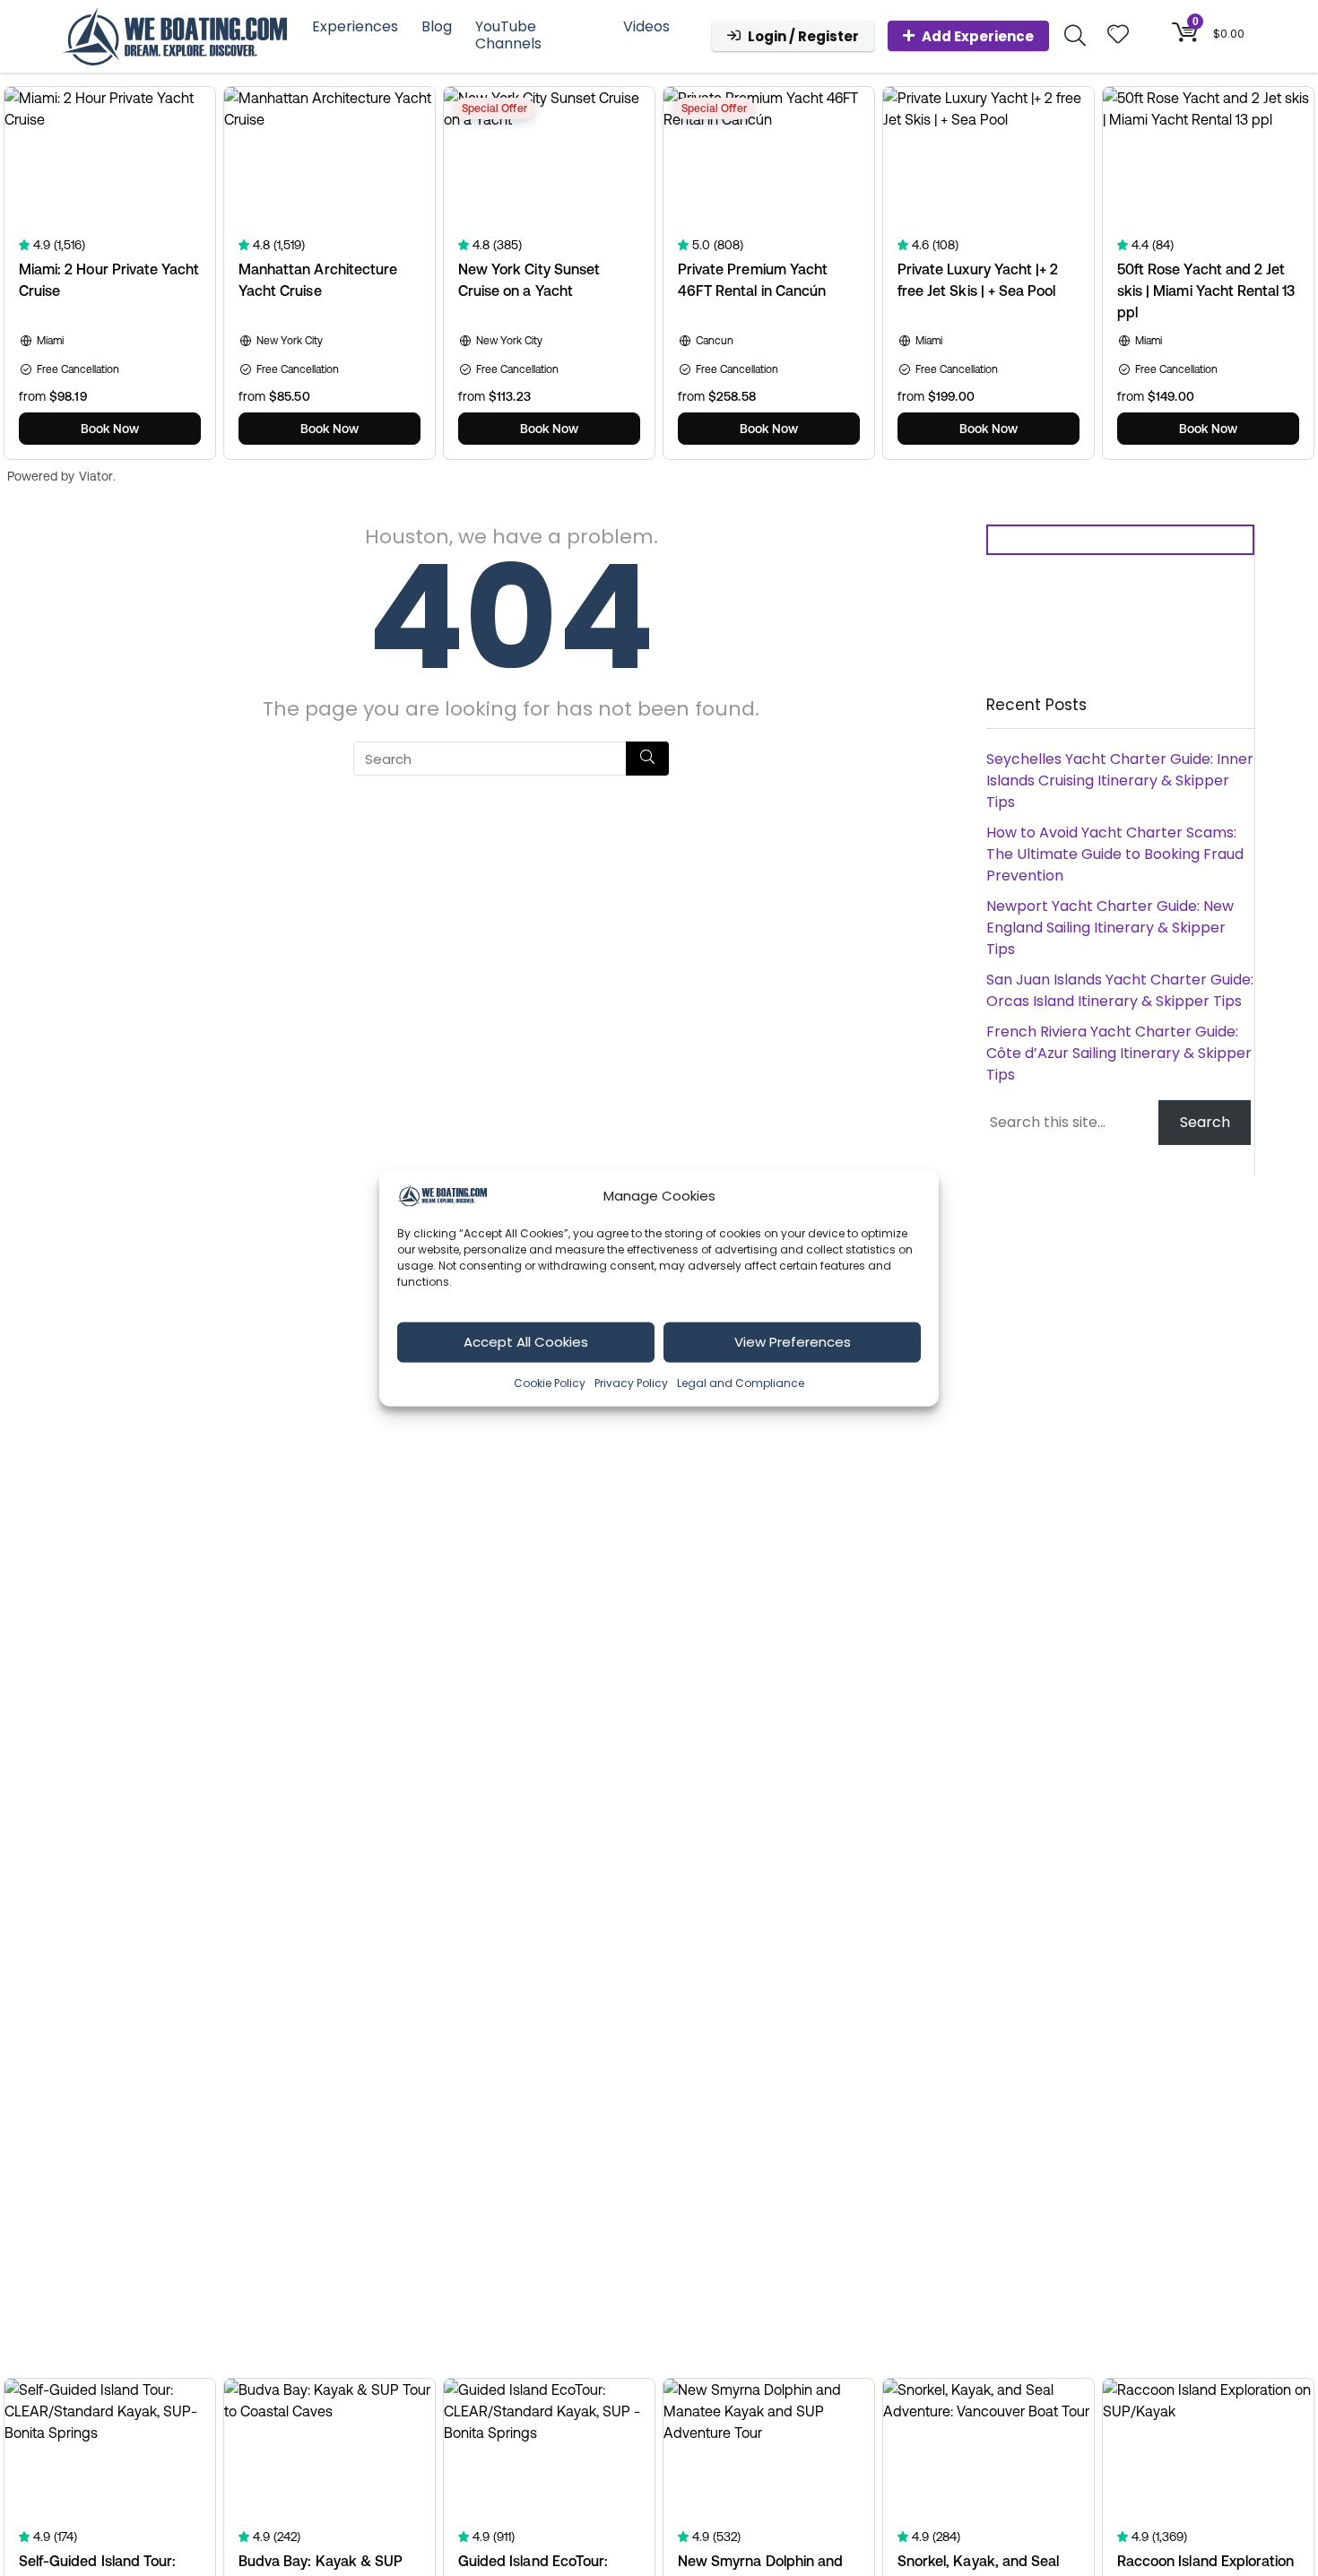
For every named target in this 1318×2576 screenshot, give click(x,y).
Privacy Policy (631, 1382)
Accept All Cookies (526, 1341)
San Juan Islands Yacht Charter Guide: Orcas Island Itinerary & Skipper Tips (1120, 990)
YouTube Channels (508, 35)
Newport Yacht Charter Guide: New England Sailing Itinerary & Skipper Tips (1110, 928)
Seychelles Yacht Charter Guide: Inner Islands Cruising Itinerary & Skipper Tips (1120, 781)
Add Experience (978, 36)
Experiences (355, 26)
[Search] (647, 759)
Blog (437, 26)
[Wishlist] (1118, 35)
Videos (646, 26)
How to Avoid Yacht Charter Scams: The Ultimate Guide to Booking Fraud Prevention (1115, 854)
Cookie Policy (550, 1382)
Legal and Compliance (741, 1382)
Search (1205, 1122)
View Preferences (793, 1341)
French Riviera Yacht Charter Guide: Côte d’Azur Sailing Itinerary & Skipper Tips (1119, 1053)
